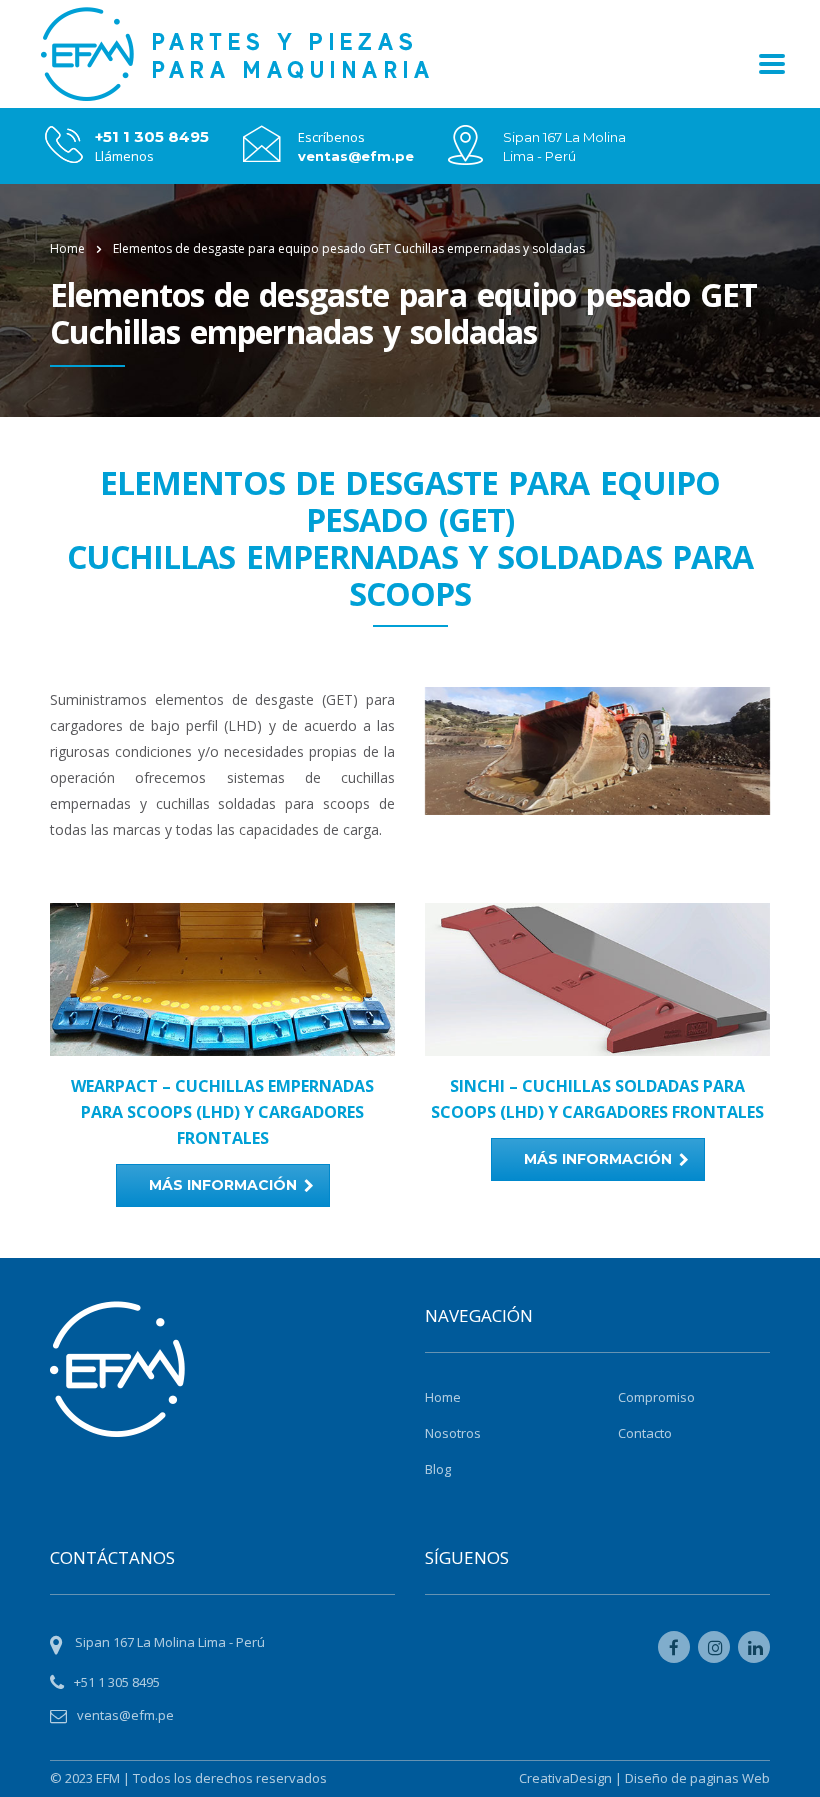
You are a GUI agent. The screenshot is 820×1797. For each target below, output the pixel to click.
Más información (223, 1185)
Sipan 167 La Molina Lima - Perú (170, 1642)
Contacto (645, 1433)
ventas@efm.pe (356, 156)
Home (67, 248)
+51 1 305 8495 (152, 136)
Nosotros (453, 1433)
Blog (438, 1469)
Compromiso (656, 1397)
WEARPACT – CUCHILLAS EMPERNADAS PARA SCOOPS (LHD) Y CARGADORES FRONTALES (222, 1112)
